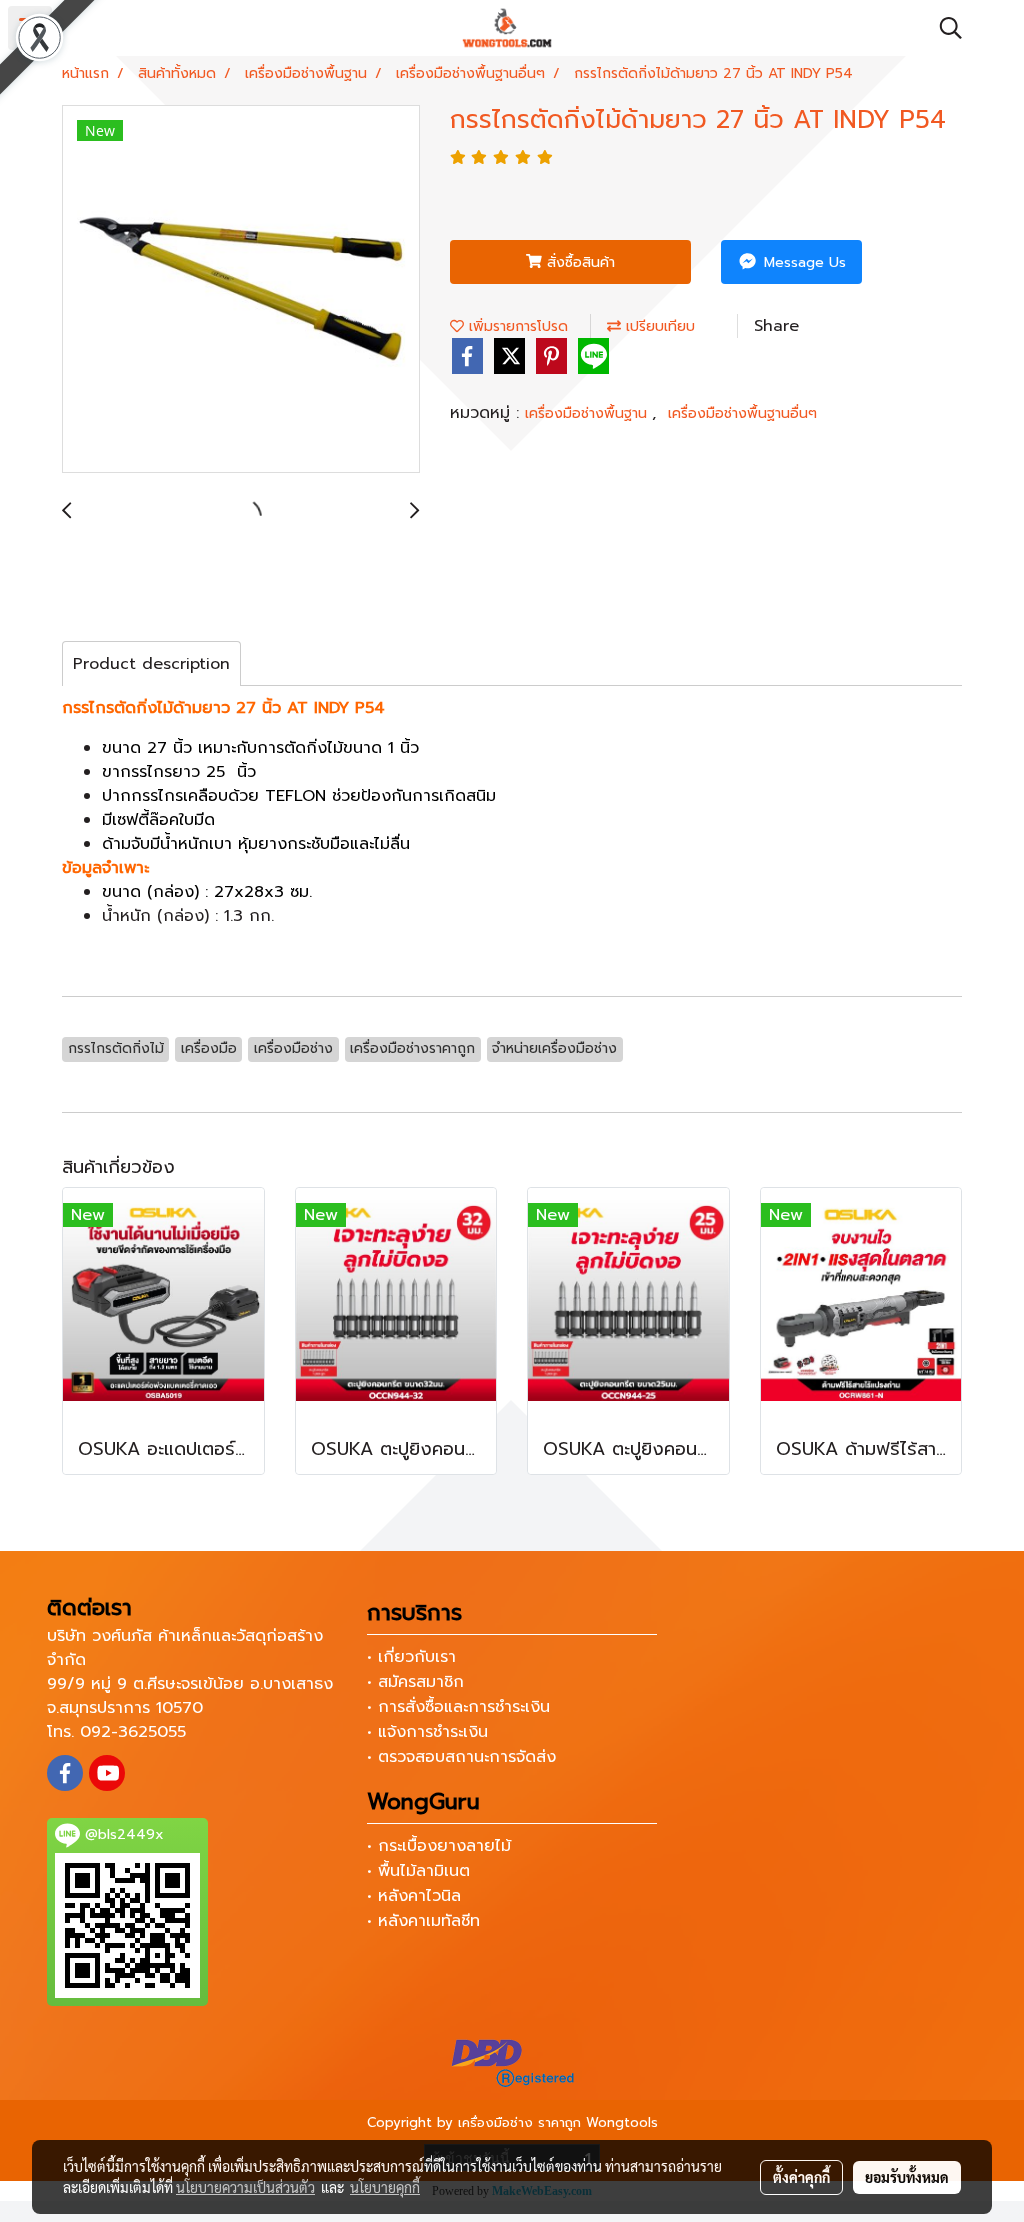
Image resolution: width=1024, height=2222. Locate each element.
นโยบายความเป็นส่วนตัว (245, 2187)
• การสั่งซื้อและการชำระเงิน (458, 1707)
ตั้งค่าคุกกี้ (801, 2177)
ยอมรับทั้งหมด (907, 2177)
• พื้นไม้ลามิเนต (418, 1871)
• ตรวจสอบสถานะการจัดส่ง (461, 1757)
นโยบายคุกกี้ (385, 2187)
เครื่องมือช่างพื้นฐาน (588, 413)
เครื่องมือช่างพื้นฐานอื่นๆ (742, 413)
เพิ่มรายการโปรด (516, 326)
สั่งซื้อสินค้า (578, 262)
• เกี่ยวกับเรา (411, 1657)
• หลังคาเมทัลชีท (423, 1921)
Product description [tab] (151, 664)
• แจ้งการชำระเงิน (427, 1732)
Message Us (802, 262)
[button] (944, 28)
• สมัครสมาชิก (415, 1682)
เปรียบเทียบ (658, 326)
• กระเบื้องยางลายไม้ (439, 1846)
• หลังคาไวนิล (414, 1896)
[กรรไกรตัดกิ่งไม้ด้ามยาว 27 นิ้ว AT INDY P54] (241, 290)
